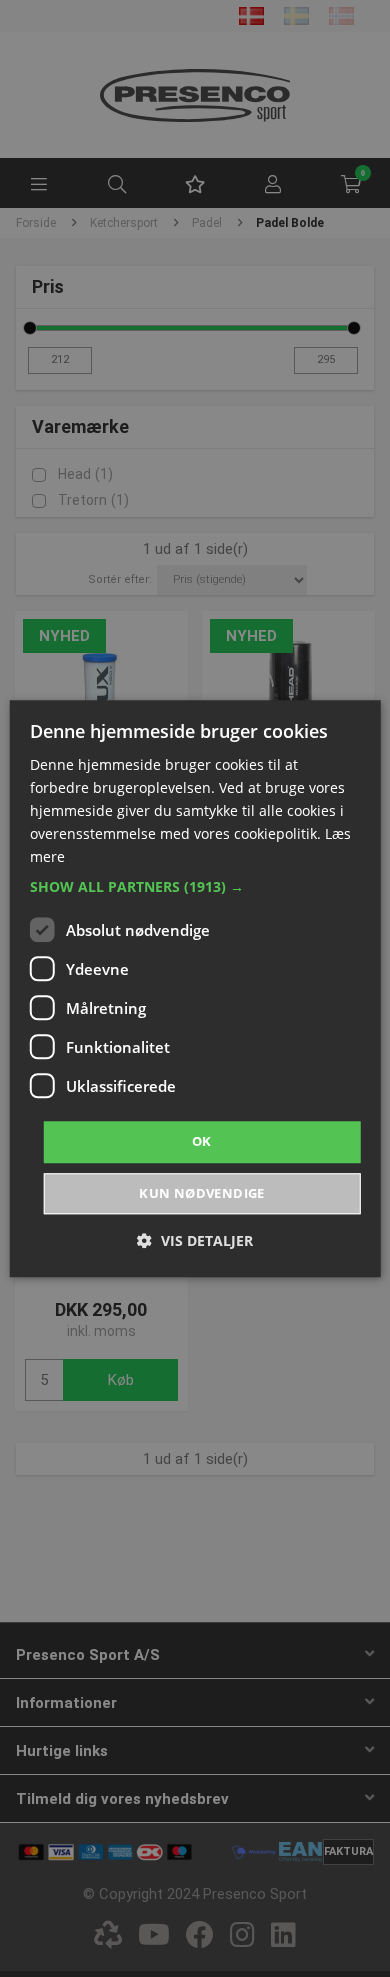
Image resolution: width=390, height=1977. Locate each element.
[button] (195, 888)
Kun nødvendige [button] (202, 1193)
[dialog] (195, 988)
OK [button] (202, 1142)
